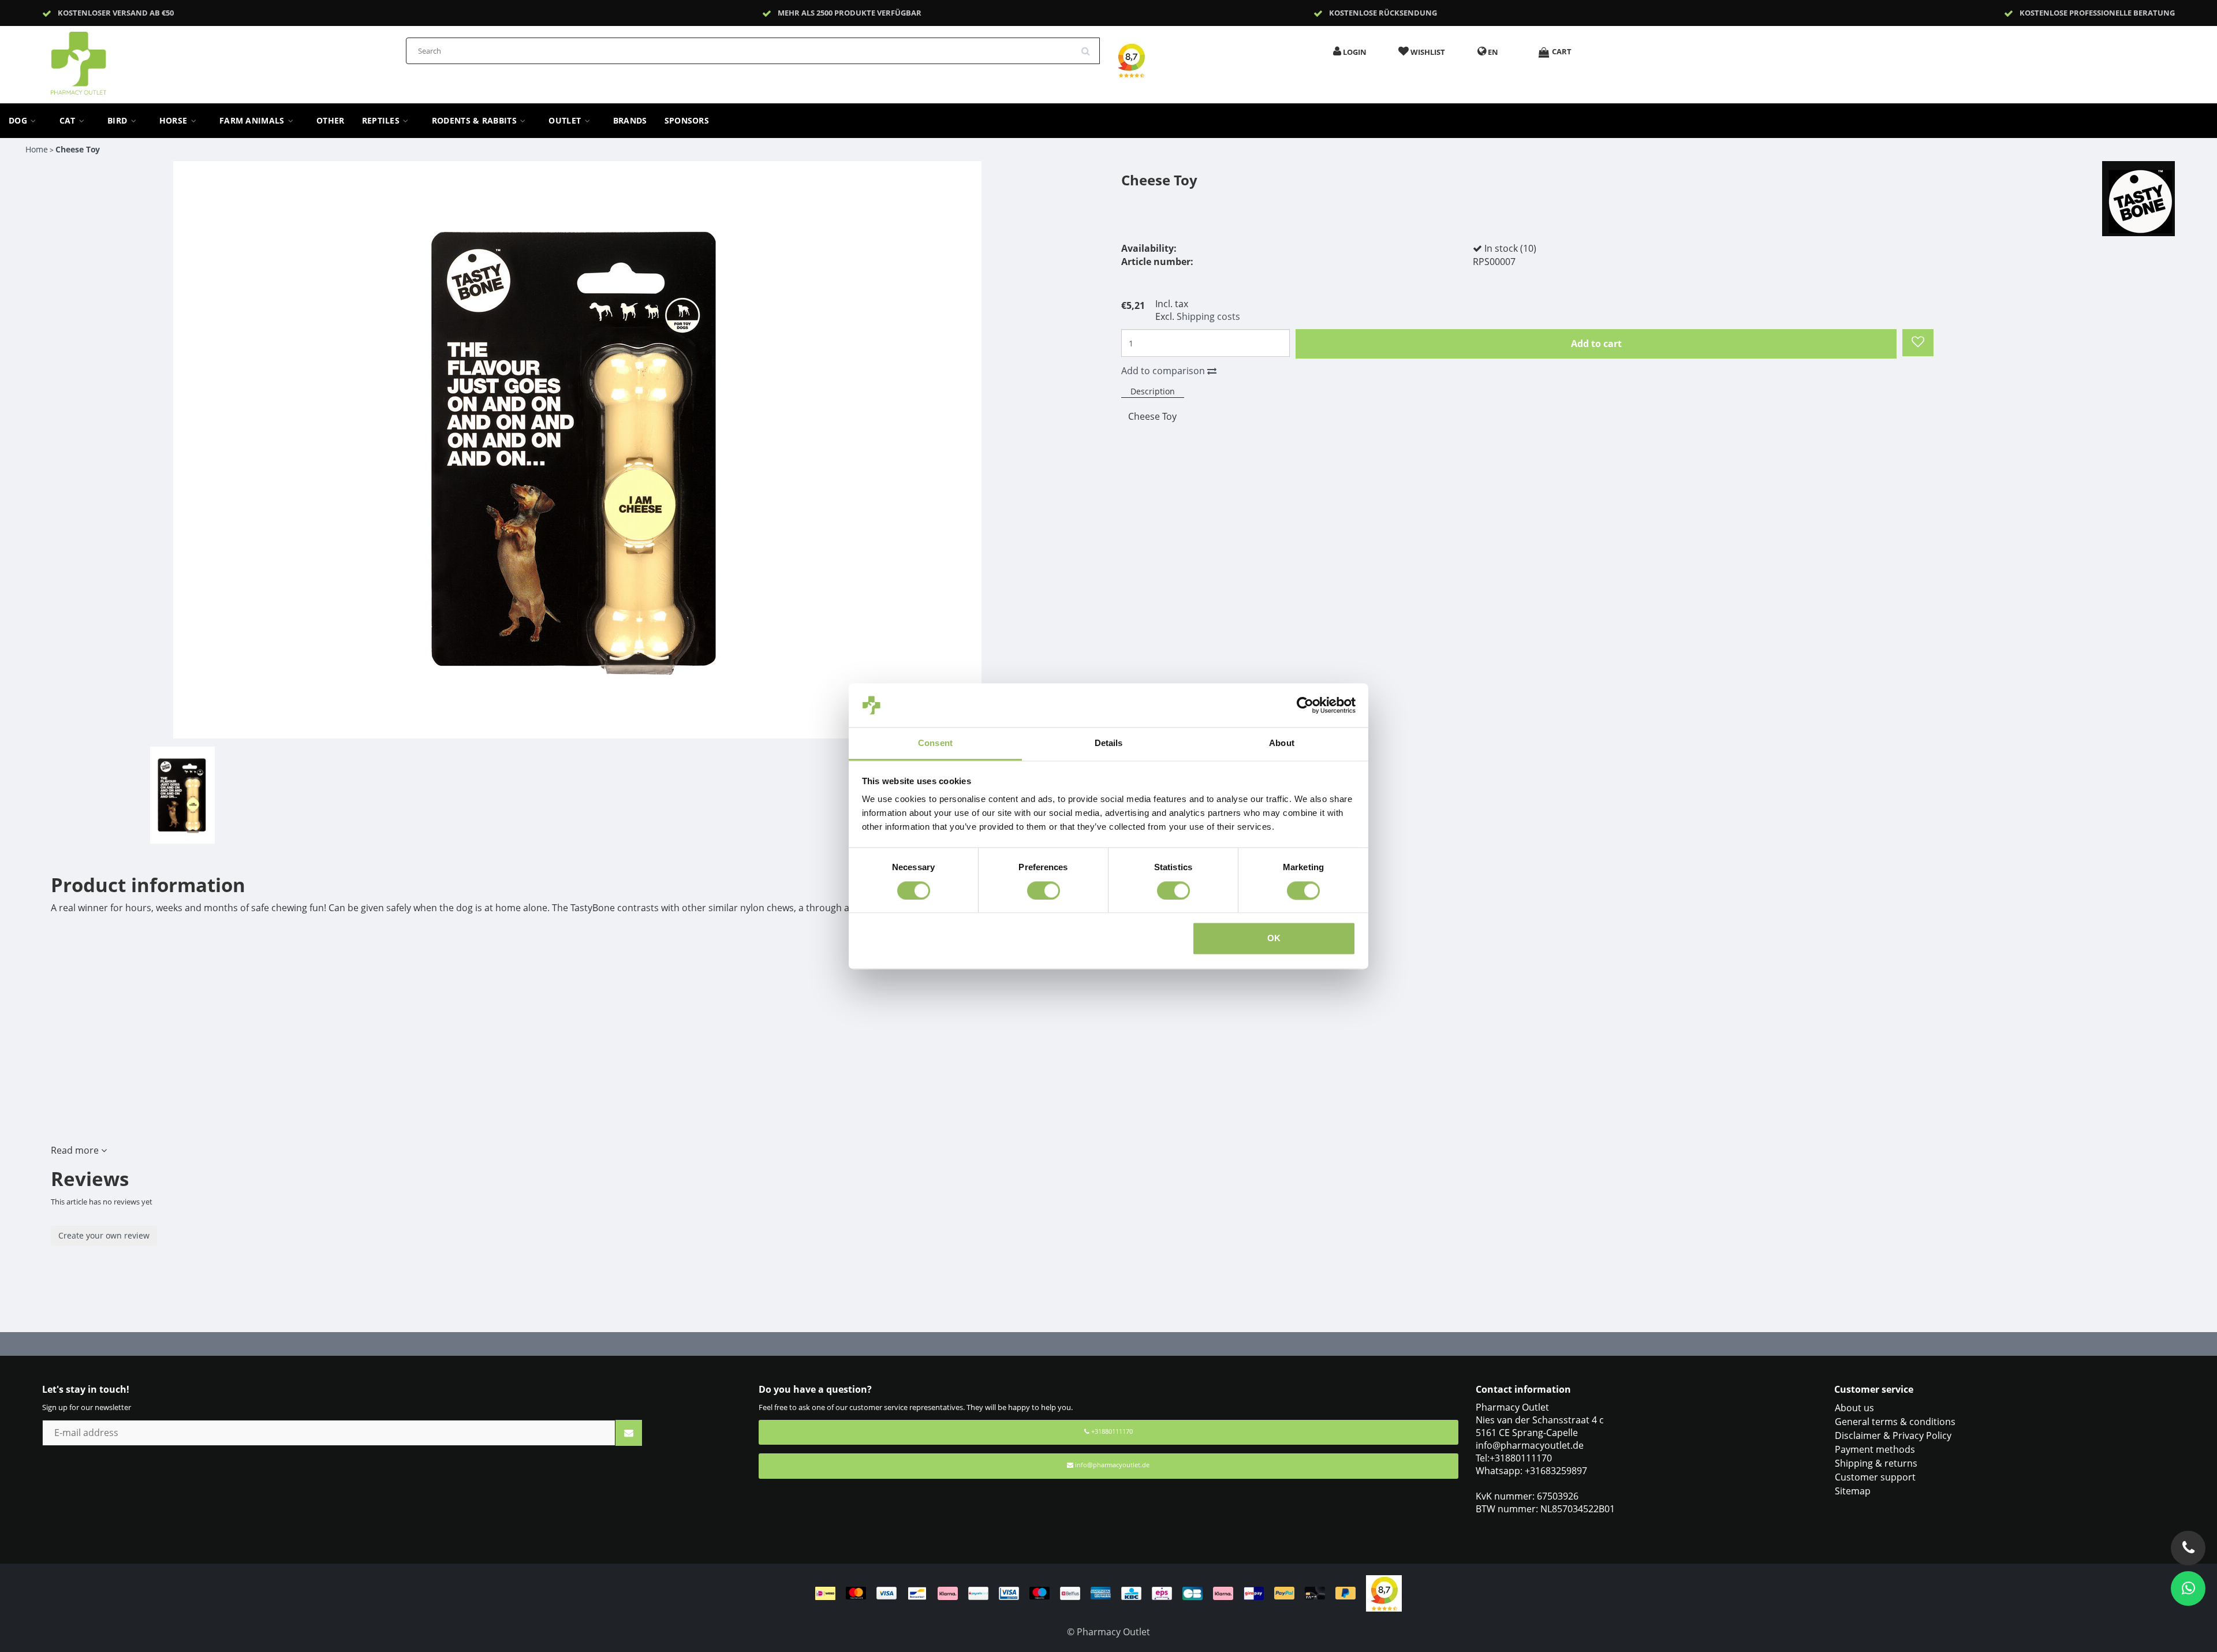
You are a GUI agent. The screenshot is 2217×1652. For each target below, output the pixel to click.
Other (331, 121)
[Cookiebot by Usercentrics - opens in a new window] (1305, 705)
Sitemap (1853, 1491)
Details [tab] (1109, 743)
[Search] (1089, 47)
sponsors (687, 121)
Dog (19, 121)
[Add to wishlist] (1918, 343)
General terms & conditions (1895, 1422)
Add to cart (1596, 344)
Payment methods (1875, 1449)
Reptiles (382, 121)
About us (1854, 1408)
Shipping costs (1208, 316)
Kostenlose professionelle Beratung (2097, 13)
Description (1153, 391)
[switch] (1044, 890)
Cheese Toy (78, 149)
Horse (175, 121)
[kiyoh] (1384, 1593)
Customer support (1875, 1477)
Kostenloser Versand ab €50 (116, 13)
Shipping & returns (1876, 1463)
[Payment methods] (1091, 1593)
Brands (630, 121)
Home (37, 149)
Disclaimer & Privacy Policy (1893, 1435)
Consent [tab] (935, 743)
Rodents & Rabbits (475, 121)
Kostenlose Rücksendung (1383, 13)
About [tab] (1282, 743)
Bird (119, 121)
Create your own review (104, 1235)
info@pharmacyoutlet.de (1112, 1465)
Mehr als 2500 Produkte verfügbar (850, 13)
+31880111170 (1111, 1431)
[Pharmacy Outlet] (109, 59)
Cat (69, 121)
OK (1274, 939)
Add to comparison (1164, 371)
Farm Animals (253, 121)
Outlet (566, 121)
